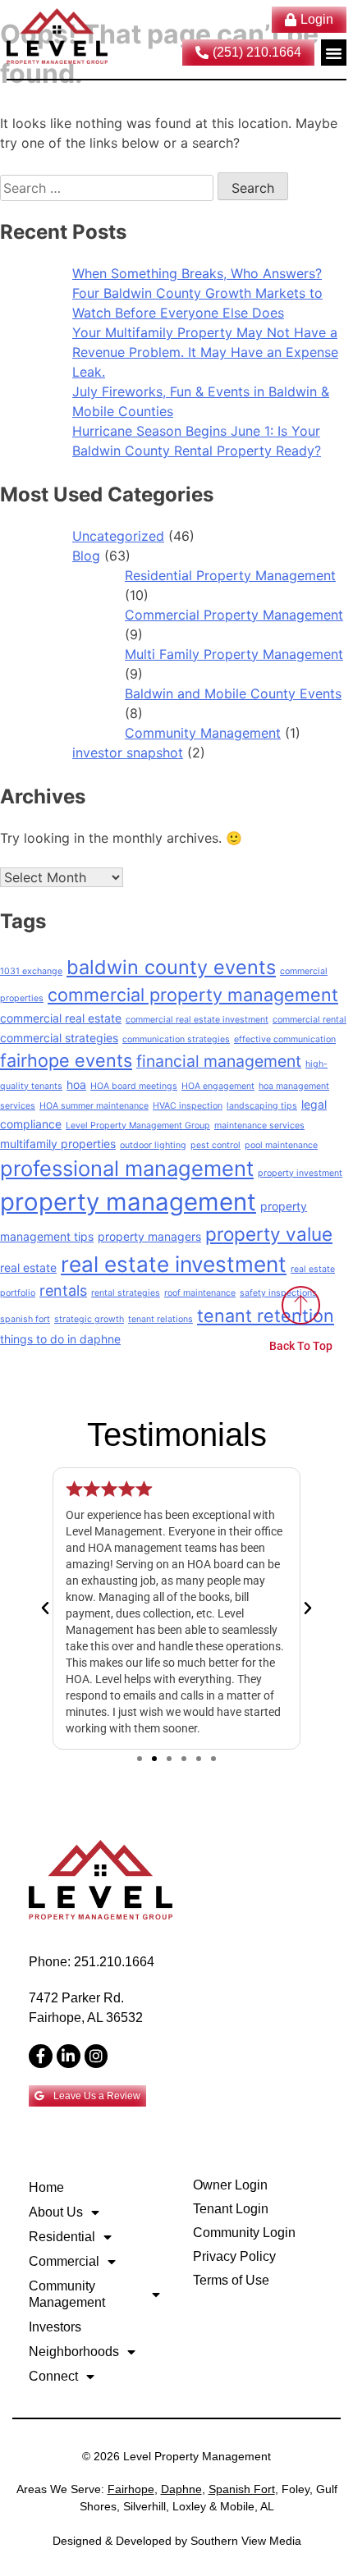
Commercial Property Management (234, 615)
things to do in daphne (60, 1339)
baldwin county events (171, 967)
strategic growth (89, 1319)
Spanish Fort (242, 2489)
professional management (127, 1168)
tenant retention (266, 1315)
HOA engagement (218, 1086)
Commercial (64, 2261)
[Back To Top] (301, 1305)
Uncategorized (118, 536)
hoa (76, 1084)
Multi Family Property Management (234, 654)
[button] (334, 53)
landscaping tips (262, 1106)
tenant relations (160, 1319)
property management (128, 1202)
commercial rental (309, 1020)
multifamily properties (58, 1144)
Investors (55, 2327)
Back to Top (302, 2407)
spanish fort (25, 1319)
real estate (28, 1267)
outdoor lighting (153, 1145)
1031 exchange (31, 971)
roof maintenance (200, 1293)
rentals (63, 1290)
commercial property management (193, 995)
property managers (149, 1236)
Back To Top (301, 1346)
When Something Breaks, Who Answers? (197, 273)
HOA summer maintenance (94, 1106)
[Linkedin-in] (69, 2056)
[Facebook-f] (41, 2056)
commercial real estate (61, 1018)
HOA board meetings (134, 1086)
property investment (300, 1173)
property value (269, 1234)
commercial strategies (59, 1038)
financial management (219, 1061)
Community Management (203, 733)
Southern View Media (246, 2541)
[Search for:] (109, 188)
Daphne (181, 2489)
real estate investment (174, 1264)
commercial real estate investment (197, 1020)
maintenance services (259, 1126)
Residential (62, 2237)
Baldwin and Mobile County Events (233, 693)
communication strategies (176, 1039)
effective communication (285, 1039)
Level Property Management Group (138, 1126)
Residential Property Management (230, 575)
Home (46, 2187)
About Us (56, 2212)
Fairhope (131, 2489)
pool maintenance (281, 1145)
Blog (86, 556)
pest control (215, 1145)
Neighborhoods (74, 2352)
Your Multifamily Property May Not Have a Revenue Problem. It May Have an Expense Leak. (205, 352)
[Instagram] (96, 2056)
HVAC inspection (188, 1106)
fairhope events (66, 1060)
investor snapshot (128, 753)
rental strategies (126, 1293)
